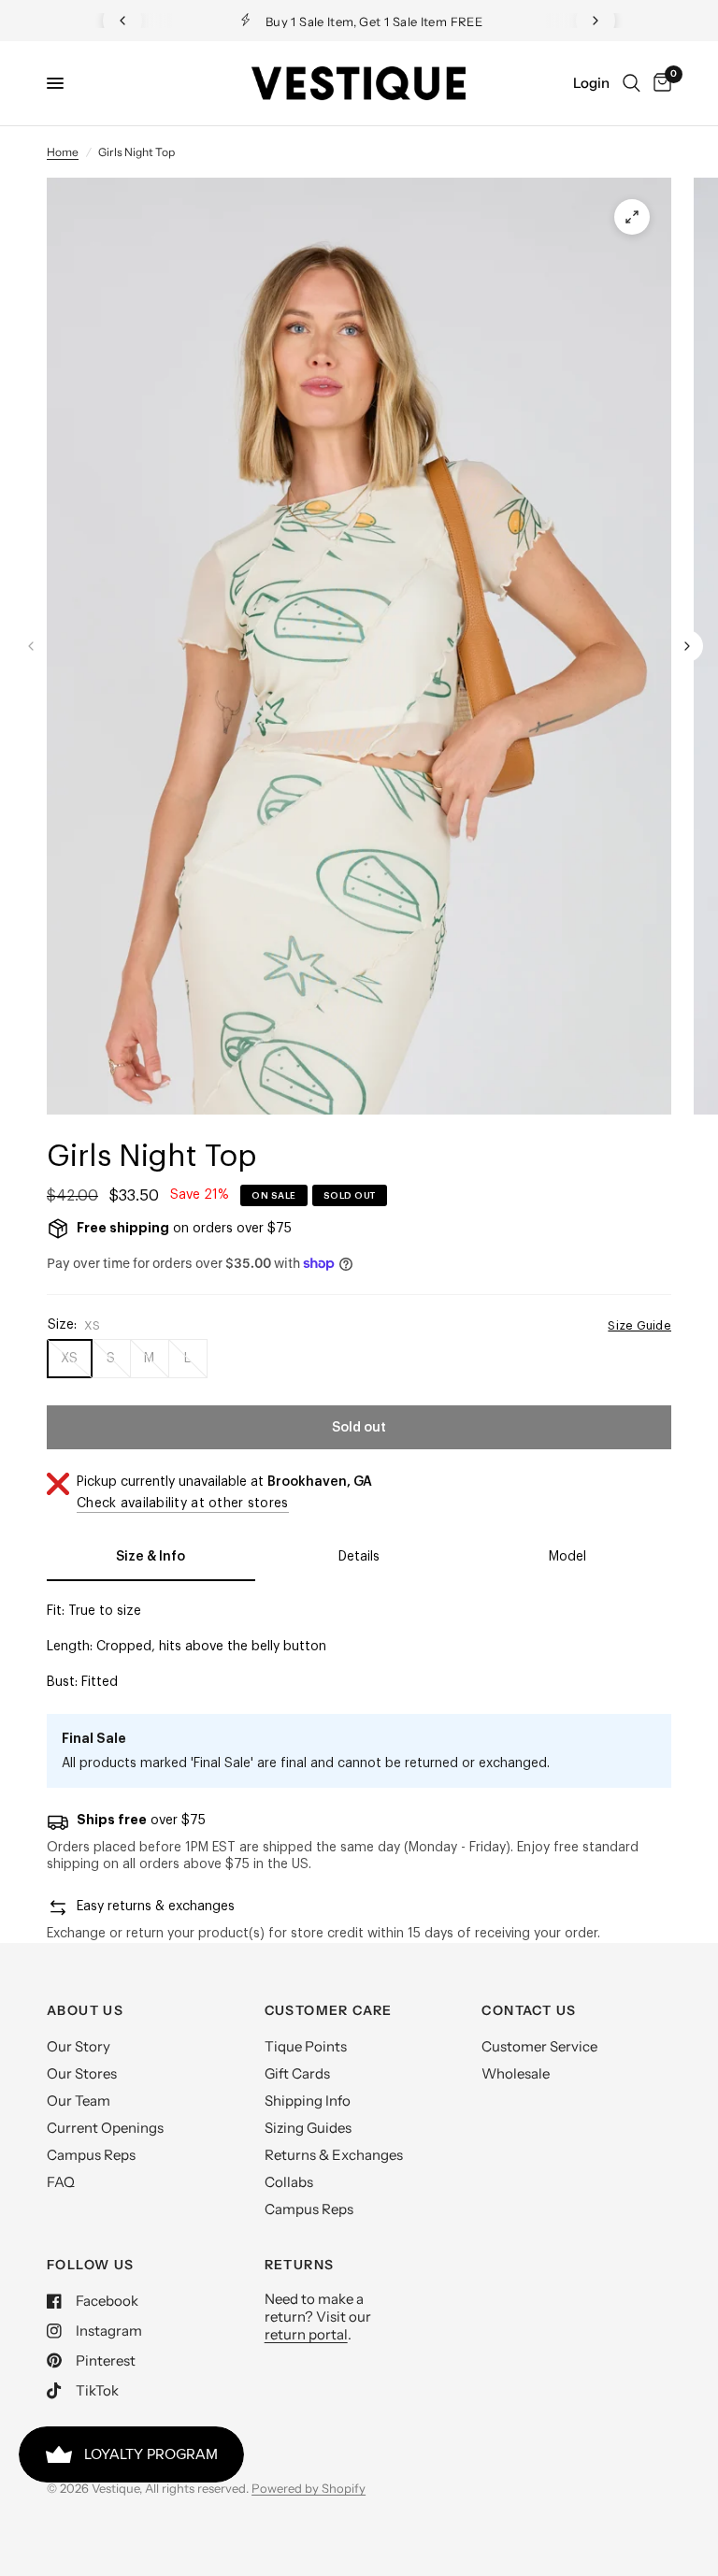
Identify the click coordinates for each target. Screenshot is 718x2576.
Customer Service (539, 2046)
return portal (306, 2334)
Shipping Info (308, 2101)
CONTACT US (529, 2010)
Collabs (289, 2182)
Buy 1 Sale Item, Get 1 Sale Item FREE (374, 22)
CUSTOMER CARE (329, 2010)
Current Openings (105, 2128)
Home (63, 152)
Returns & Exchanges (334, 2155)
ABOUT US (85, 2010)
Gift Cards (297, 2073)
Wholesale (516, 2073)
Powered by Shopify (309, 2488)
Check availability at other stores (183, 1504)
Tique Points (306, 2046)
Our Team (79, 2101)
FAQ (61, 2182)
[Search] (632, 83)
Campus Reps (91, 2155)
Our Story (79, 2046)
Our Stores (82, 2073)
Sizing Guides (308, 2128)
